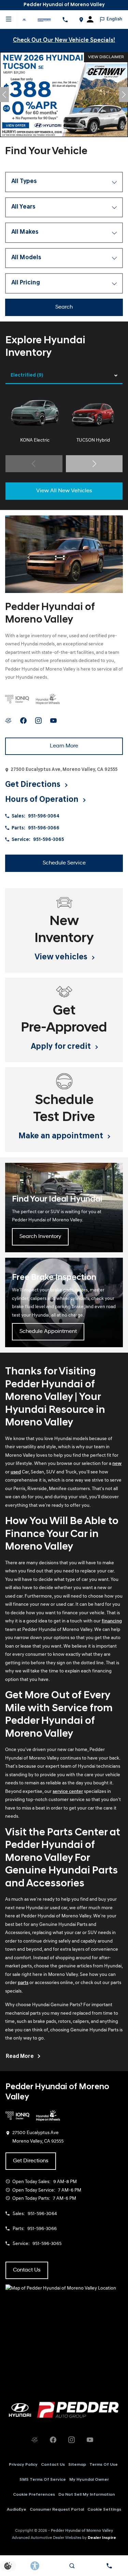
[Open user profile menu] (93, 19)
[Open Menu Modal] (9, 19)
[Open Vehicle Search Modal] (72, 2566)
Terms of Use (104, 2465)
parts (23, 1983)
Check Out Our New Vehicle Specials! (64, 40)
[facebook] (23, 721)
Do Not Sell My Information (87, 2495)
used (16, 1472)
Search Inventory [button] (40, 1237)
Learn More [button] (64, 746)
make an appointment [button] (62, 1136)
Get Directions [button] (34, 785)
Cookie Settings (104, 2510)
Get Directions (31, 2161)
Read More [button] (20, 2057)
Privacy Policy (23, 2465)
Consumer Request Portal (57, 2510)
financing (112, 1621)
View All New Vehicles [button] (64, 491)
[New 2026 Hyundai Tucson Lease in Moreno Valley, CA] (64, 95)
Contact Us (53, 2465)
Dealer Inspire (102, 2538)
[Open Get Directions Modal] (81, 19)
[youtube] (53, 721)
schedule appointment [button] (48, 1332)
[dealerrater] (8, 721)
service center (68, 1792)
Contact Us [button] (27, 2270)
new (117, 1464)
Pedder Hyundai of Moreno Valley (82, 2531)
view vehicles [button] (62, 957)
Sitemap (77, 2465)
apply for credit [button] (62, 1047)
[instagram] (38, 721)
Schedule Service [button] (64, 863)
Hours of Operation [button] (43, 800)
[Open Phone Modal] (65, 19)
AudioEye (17, 2510)
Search (64, 307)
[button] (4, 95)
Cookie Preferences (34, 2495)
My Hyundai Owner (89, 2480)
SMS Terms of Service (43, 2480)
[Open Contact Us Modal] (109, 2566)
